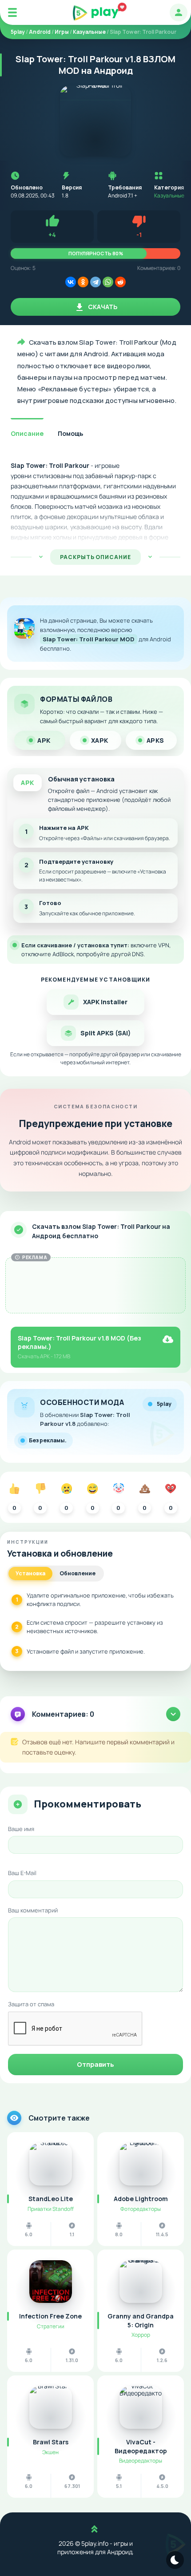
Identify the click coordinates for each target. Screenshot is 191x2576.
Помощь (70, 433)
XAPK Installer (105, 1002)
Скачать (102, 307)
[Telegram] (95, 282)
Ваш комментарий (33, 1910)
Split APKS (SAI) (105, 1033)
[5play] (96, 13)
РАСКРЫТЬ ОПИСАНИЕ (95, 557)
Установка (30, 1573)
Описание (27, 433)
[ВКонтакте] (71, 282)
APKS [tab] (155, 740)
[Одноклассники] (83, 282)
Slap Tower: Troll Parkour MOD (89, 639)
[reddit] (120, 282)
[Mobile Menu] (12, 12)
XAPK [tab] (100, 740)
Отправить (95, 2064)
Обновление (78, 1573)
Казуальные (169, 195)
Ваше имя (21, 1829)
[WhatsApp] (108, 282)
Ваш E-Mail (22, 1873)
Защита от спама (31, 2004)
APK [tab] (44, 740)
